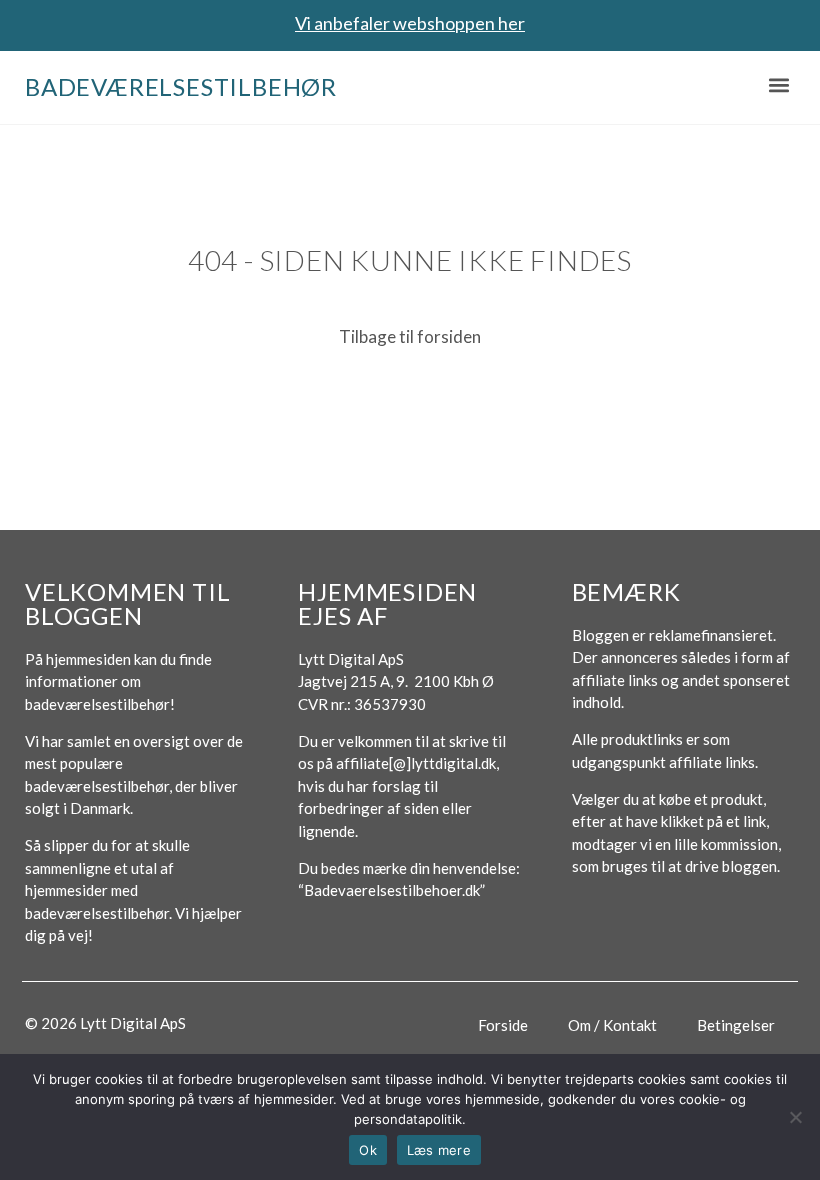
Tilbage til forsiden (410, 336)
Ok (368, 1150)
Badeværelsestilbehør (181, 86)
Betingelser (736, 1025)
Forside (503, 1025)
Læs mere (439, 1150)
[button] (778, 84)
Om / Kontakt (612, 1025)
